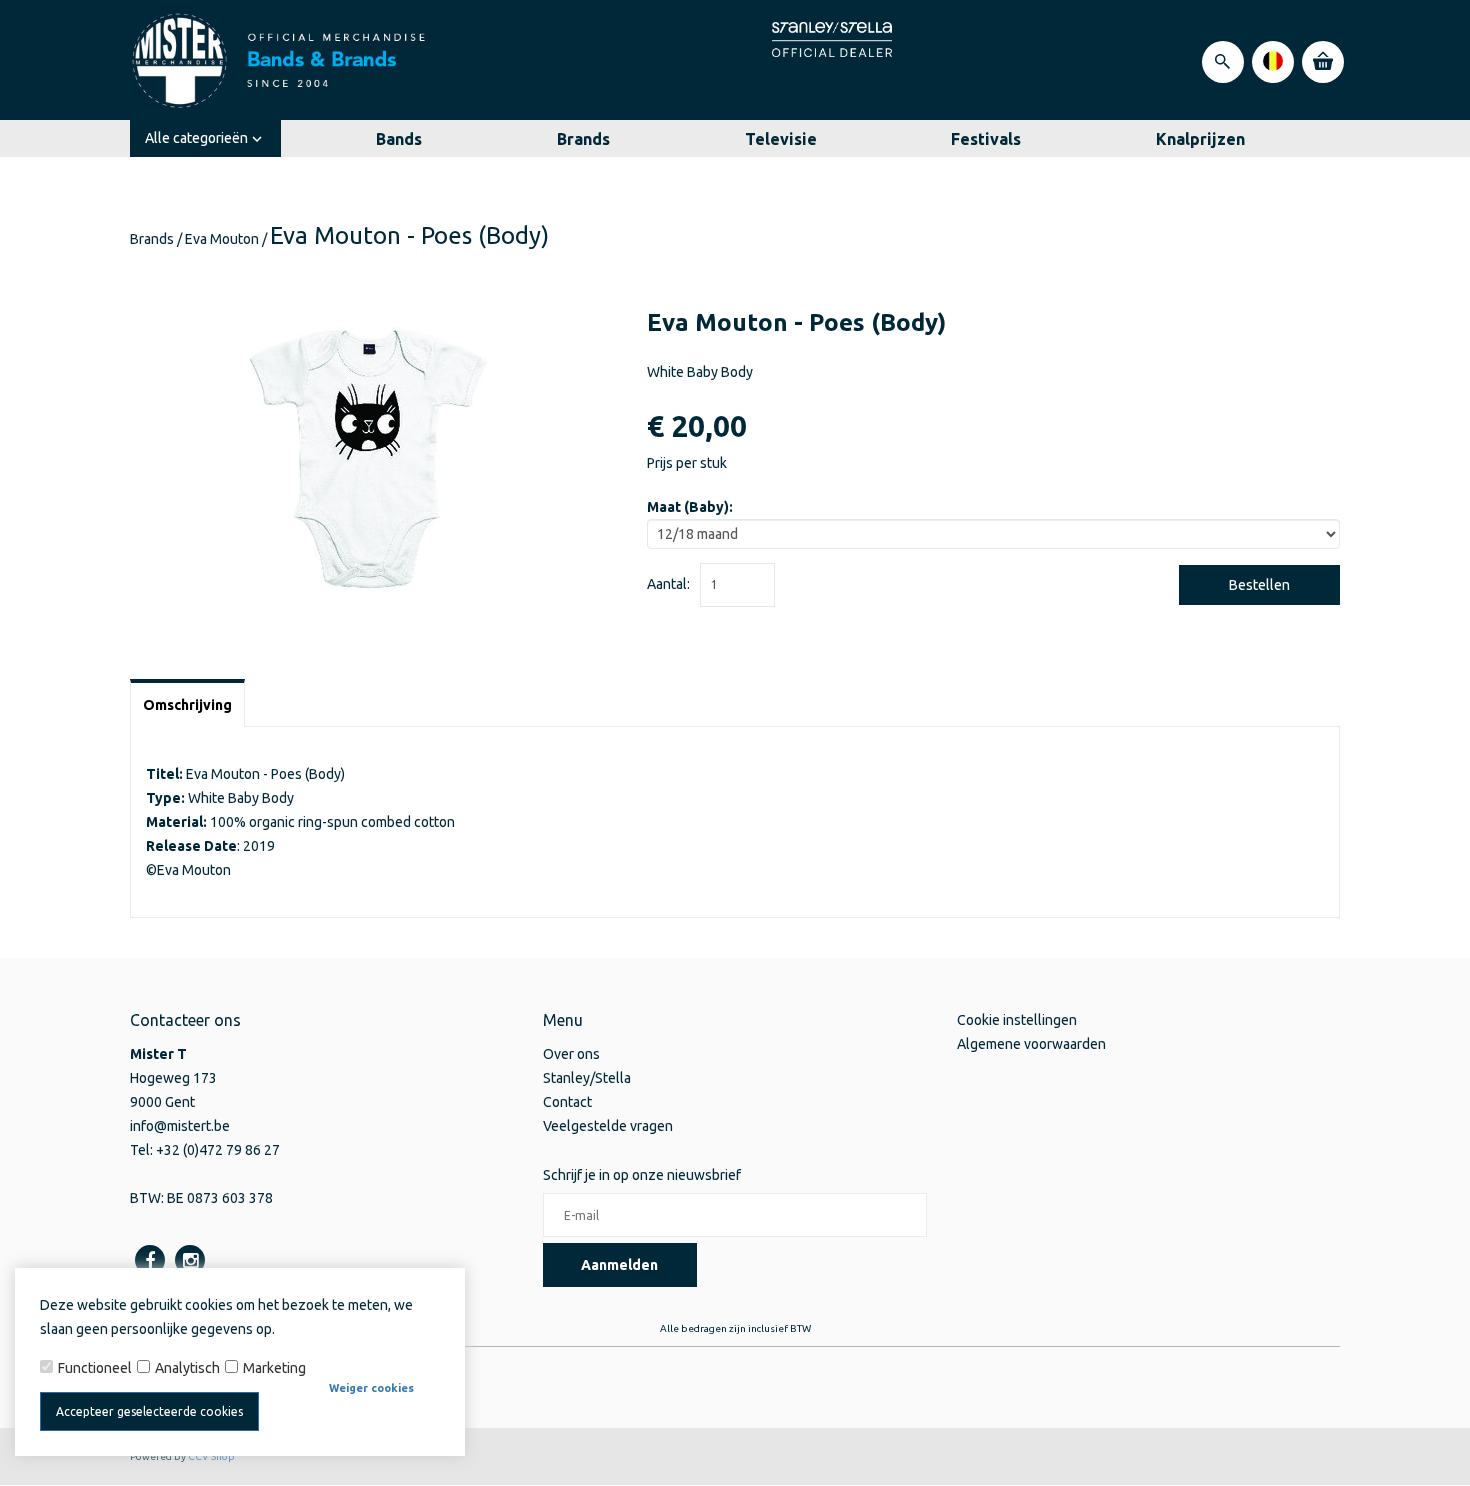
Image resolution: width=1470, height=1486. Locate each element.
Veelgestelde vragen (608, 1126)
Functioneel (95, 1368)
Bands (399, 139)
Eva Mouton (222, 239)
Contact (567, 1102)
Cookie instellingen (1017, 1020)
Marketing (274, 1368)
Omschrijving (187, 705)
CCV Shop (211, 1456)
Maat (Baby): (690, 507)
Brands (583, 139)
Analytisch (187, 1368)
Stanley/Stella (587, 1078)
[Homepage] (280, 60)
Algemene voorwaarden (1031, 1044)
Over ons (571, 1054)
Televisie (781, 139)
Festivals (986, 139)
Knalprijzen (1200, 139)
